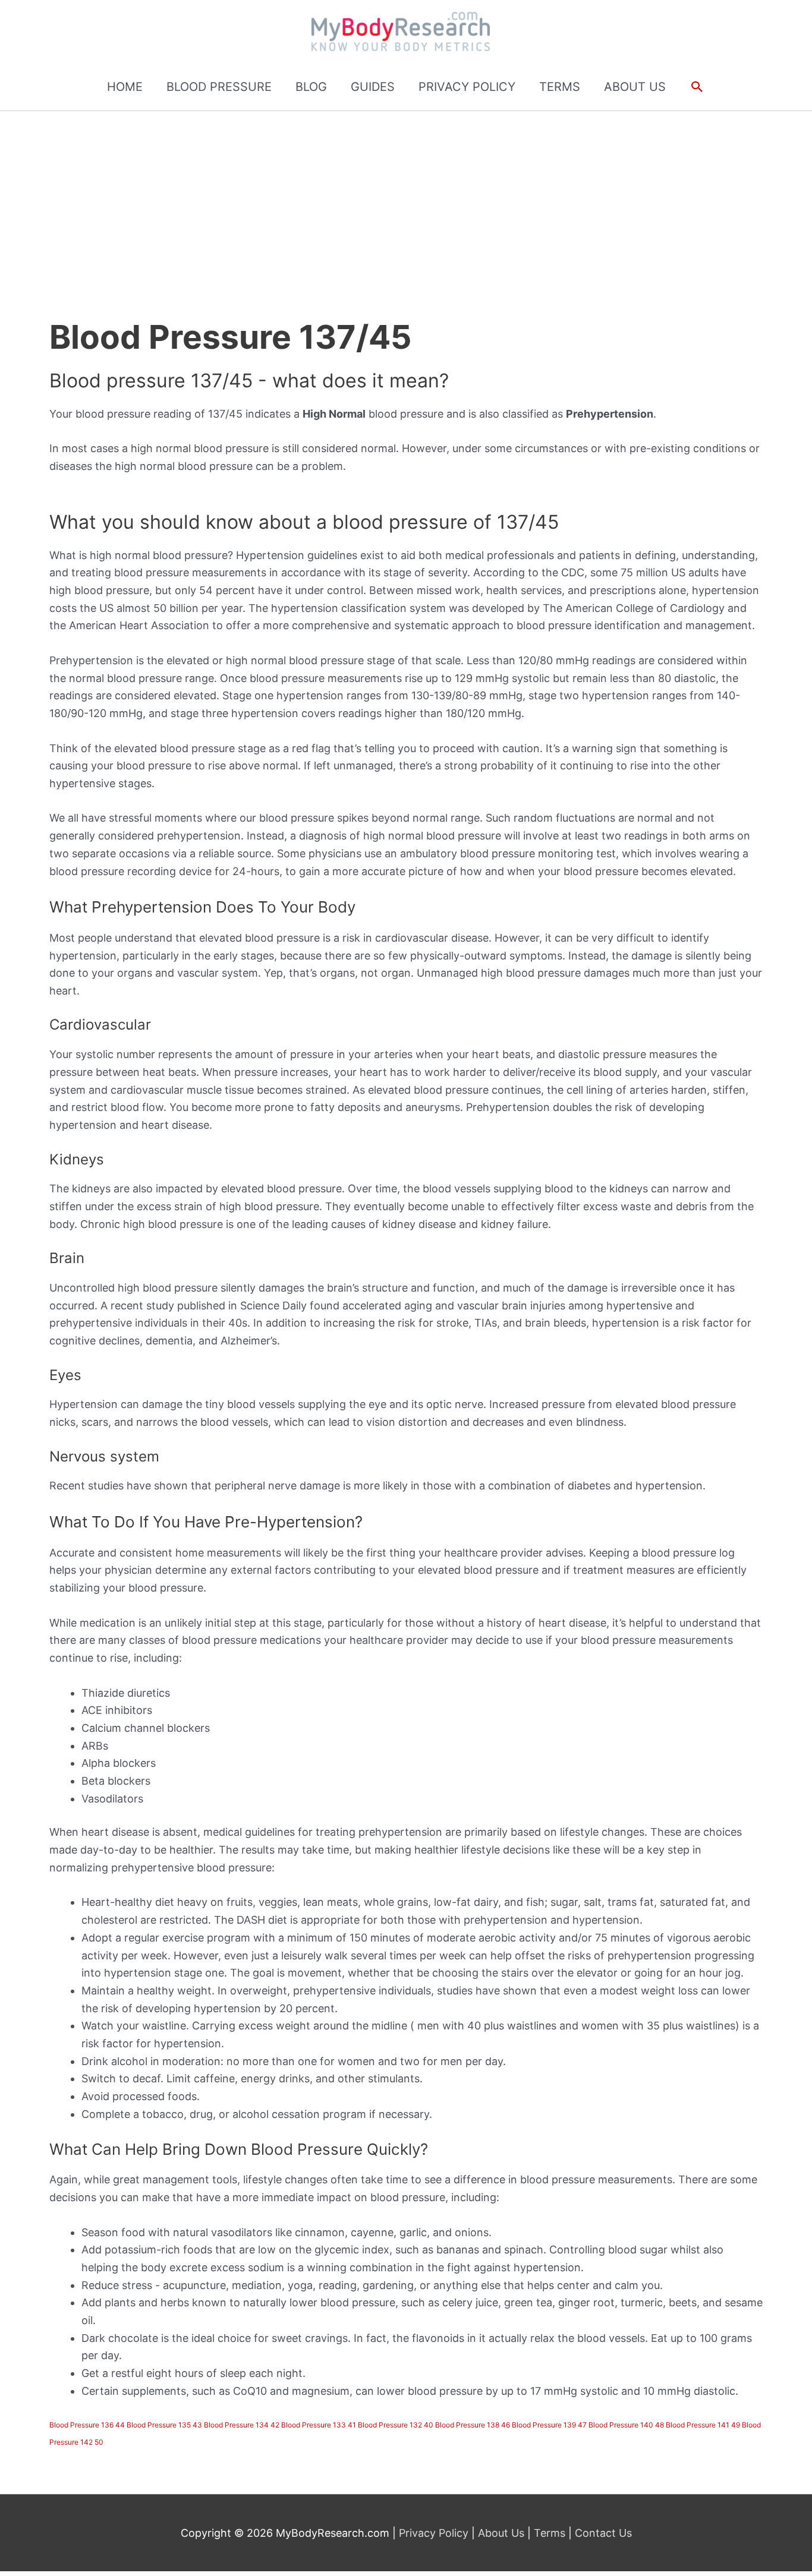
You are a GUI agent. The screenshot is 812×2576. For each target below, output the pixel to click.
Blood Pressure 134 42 (242, 2425)
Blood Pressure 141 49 (703, 2425)
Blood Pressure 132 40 (396, 2425)
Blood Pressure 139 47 (549, 2425)
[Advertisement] (406, 200)
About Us (501, 2533)
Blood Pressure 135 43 (164, 2425)
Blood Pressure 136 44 (87, 2425)
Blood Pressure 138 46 (473, 2425)
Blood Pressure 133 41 (319, 2425)
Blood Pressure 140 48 (626, 2425)
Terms (550, 2533)
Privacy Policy (435, 2533)
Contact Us (602, 2533)
